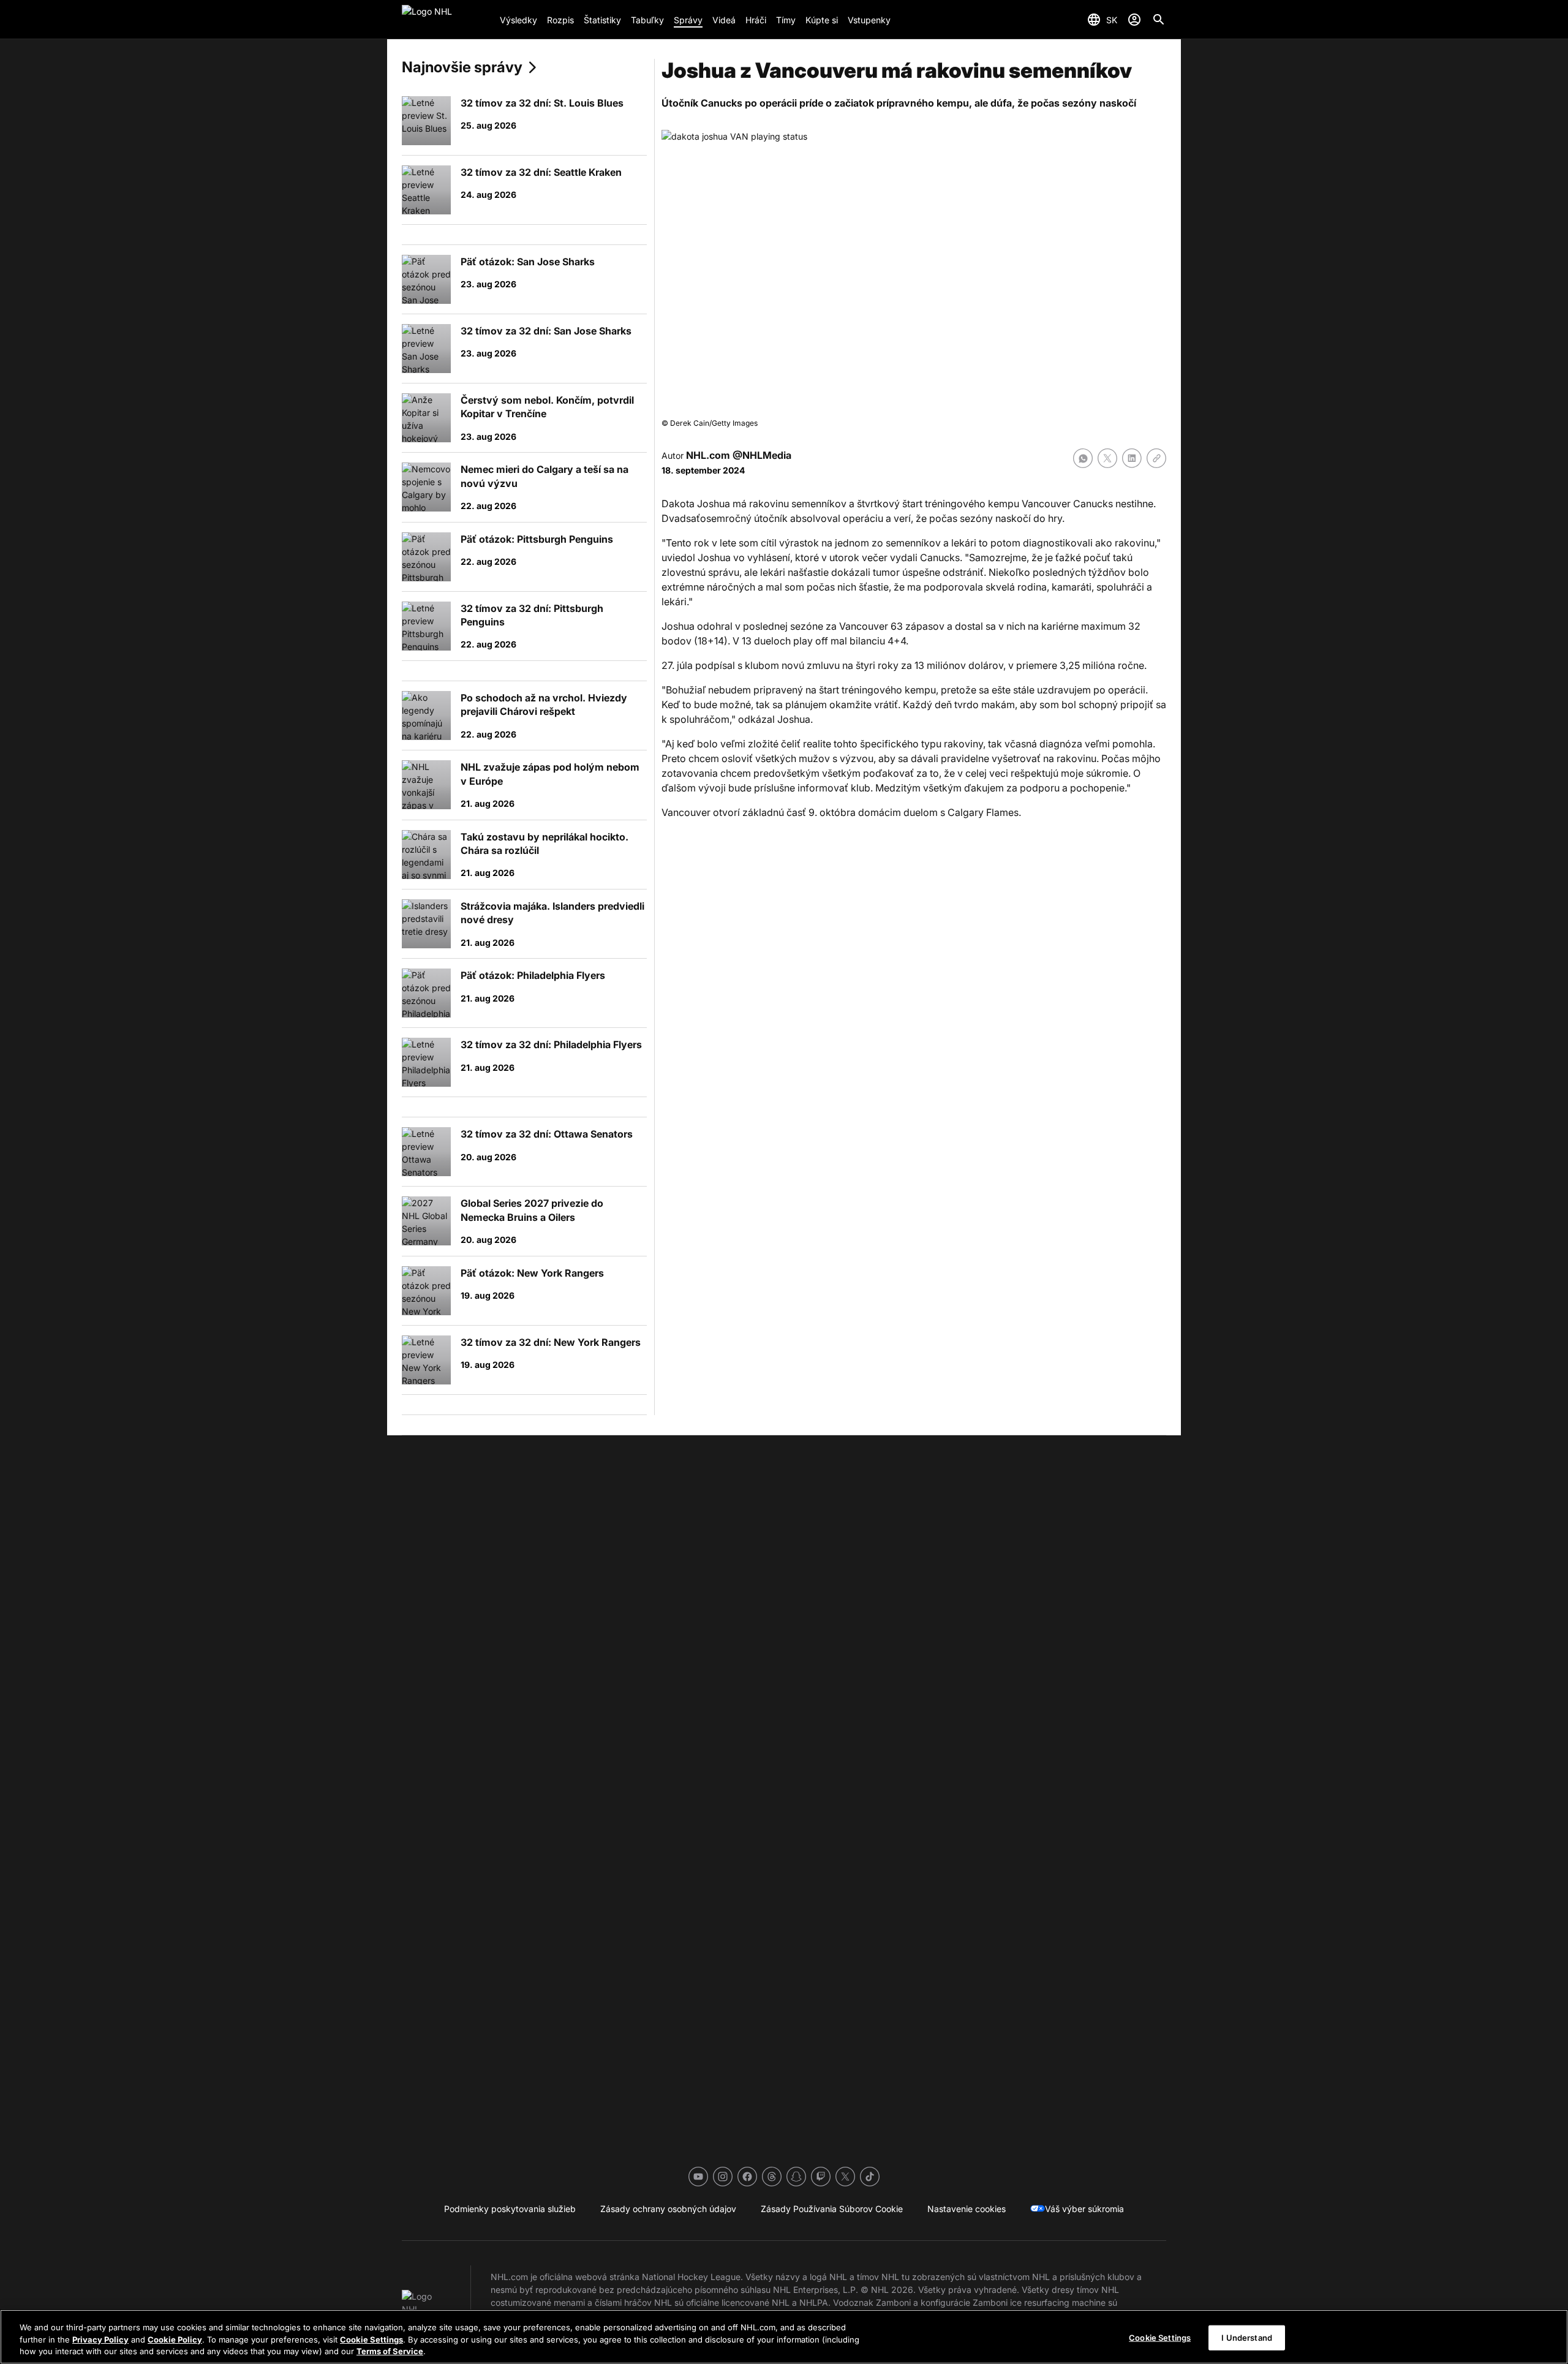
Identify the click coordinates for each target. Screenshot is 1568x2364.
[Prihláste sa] (1134, 20)
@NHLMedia (762, 455)
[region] (784, 2337)
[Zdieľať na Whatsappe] (1083, 458)
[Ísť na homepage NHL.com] (446, 20)
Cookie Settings (371, 2339)
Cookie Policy (175, 2339)
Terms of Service (390, 2351)
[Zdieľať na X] (1107, 458)
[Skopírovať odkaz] (1156, 458)
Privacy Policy (100, 2339)
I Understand (1247, 2337)
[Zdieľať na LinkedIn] (1132, 458)
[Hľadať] (1159, 20)
